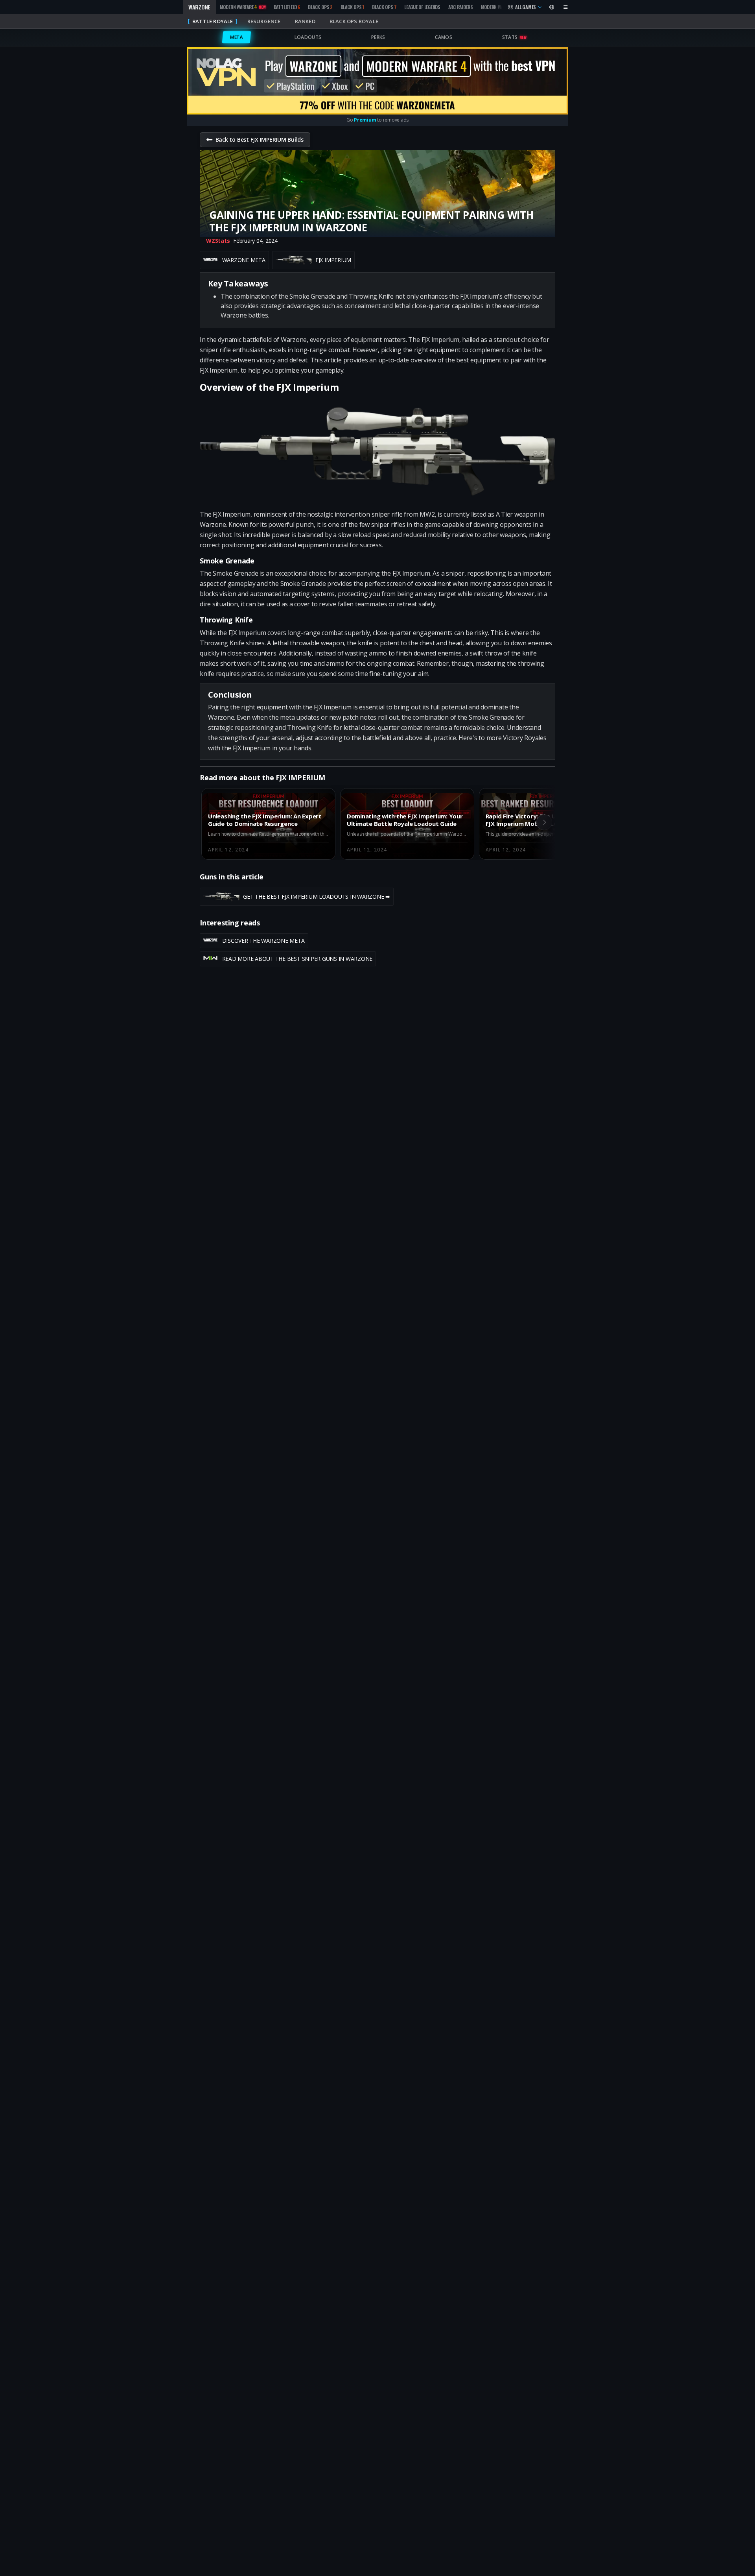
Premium (365, 120)
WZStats (218, 241)
